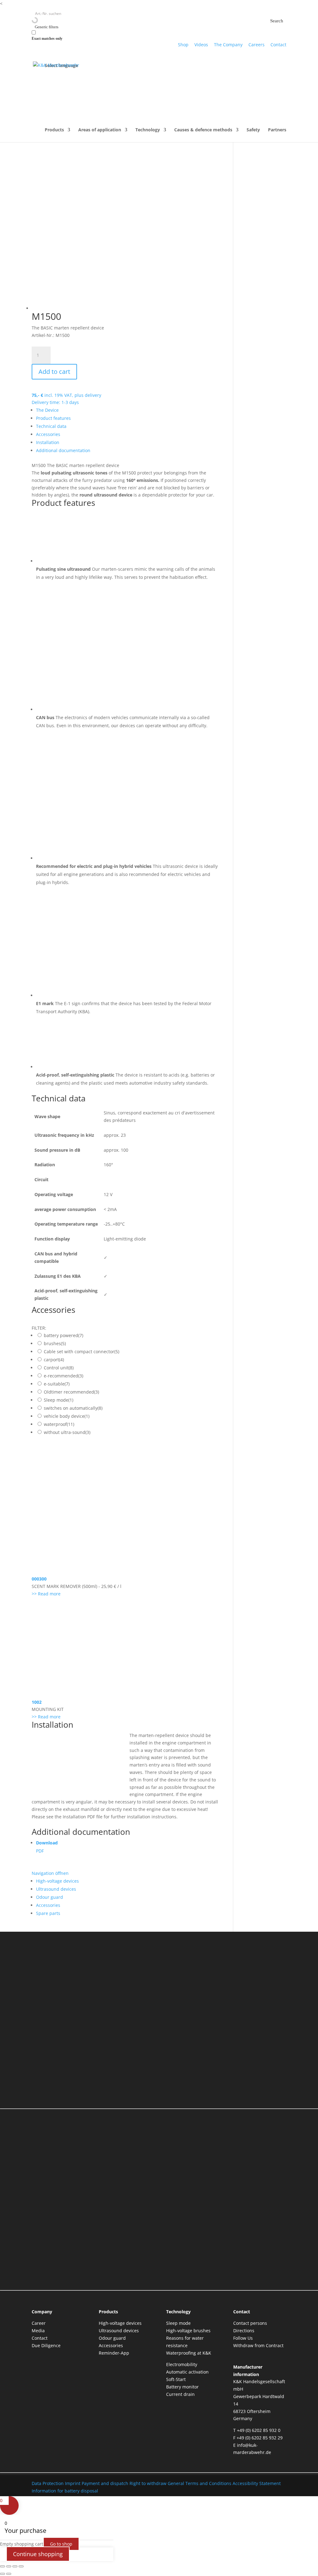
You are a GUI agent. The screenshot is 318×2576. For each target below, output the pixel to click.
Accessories (48, 434)
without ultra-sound (67, 1432)
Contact (278, 45)
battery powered (64, 1335)
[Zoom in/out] (2, 2566)
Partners (277, 130)
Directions (244, 2331)
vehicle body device (67, 1416)
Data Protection (48, 2483)
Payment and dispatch (105, 2483)
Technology (148, 130)
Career (39, 2323)
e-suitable (57, 1384)
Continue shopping (38, 2554)
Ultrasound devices (56, 1889)
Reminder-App (114, 2353)
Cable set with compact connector (82, 1351)
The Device (47, 410)
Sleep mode (59, 1400)
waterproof (59, 1424)
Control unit (59, 1368)
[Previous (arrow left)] (2, 2574)
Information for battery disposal (65, 2491)
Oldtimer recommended (71, 1392)
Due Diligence (46, 2345)
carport (54, 1360)
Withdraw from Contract (258, 2345)
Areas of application (100, 130)
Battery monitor (182, 2387)
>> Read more (46, 1594)
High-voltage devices (57, 1881)
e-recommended (64, 1376)
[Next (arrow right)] (9, 2574)
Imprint (73, 2483)
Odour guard (50, 1897)
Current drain (180, 2394)
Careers (257, 45)
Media (38, 2331)
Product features (53, 418)
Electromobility (182, 2364)
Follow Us (243, 2338)
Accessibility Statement (257, 2483)
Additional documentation (63, 450)
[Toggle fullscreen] (9, 2566)
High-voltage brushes (188, 2331)
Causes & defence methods (203, 130)
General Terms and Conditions (200, 2483)
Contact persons (250, 2323)
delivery (93, 395)
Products (54, 130)
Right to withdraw (148, 2483)
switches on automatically (73, 1408)
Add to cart (54, 372)
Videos (201, 45)
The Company (228, 45)
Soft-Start (176, 2379)
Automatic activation (187, 2372)
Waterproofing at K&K (189, 2353)
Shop (183, 45)
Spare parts (48, 1913)
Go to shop (61, 2544)
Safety (253, 130)
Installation (48, 442)
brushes (55, 1343)
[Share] (15, 2566)
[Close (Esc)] (21, 2566)
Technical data (51, 426)
